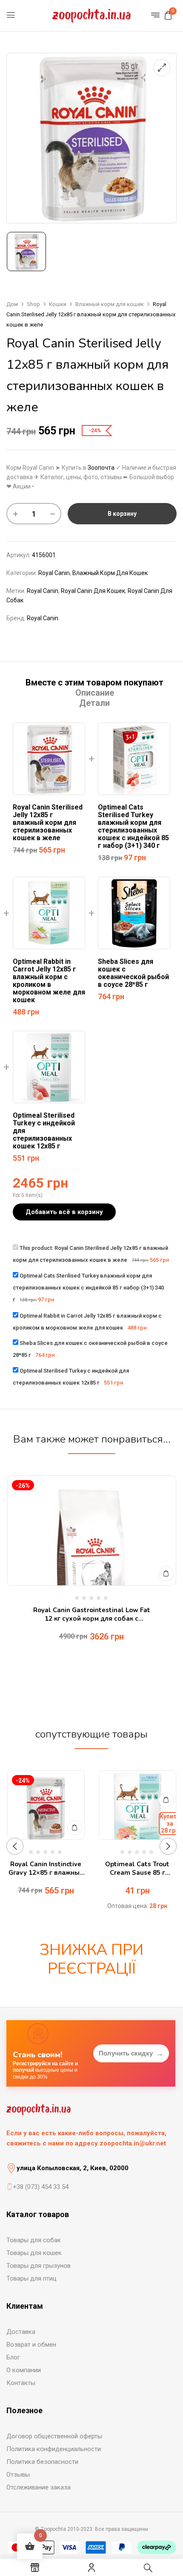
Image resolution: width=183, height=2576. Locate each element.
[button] (168, 15)
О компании (24, 2370)
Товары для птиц (31, 2278)
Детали (94, 703)
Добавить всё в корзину (64, 1212)
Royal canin (43, 591)
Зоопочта (101, 468)
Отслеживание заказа (39, 2487)
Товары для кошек (34, 2253)
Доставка (21, 2332)
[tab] (94, 682)
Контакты (21, 2383)
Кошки (58, 304)
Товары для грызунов (39, 2266)
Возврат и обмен (31, 2345)
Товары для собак (34, 2240)
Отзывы (18, 2475)
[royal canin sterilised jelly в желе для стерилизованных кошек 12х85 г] (26, 252)
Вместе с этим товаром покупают (94, 682)
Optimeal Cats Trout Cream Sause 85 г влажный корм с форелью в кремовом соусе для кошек (137, 1869)
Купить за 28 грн (170, 1824)
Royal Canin (54, 573)
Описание (95, 693)
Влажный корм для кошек (110, 304)
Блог (13, 2357)
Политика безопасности (42, 2462)
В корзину (122, 514)
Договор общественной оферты (54, 2436)
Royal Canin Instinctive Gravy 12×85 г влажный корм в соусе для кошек (46, 1869)
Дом (12, 304)
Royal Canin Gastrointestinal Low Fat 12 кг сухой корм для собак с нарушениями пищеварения (92, 1615)
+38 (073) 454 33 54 (41, 2187)
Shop (33, 304)
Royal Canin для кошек (93, 591)
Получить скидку (131, 2053)
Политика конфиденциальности (54, 2449)
